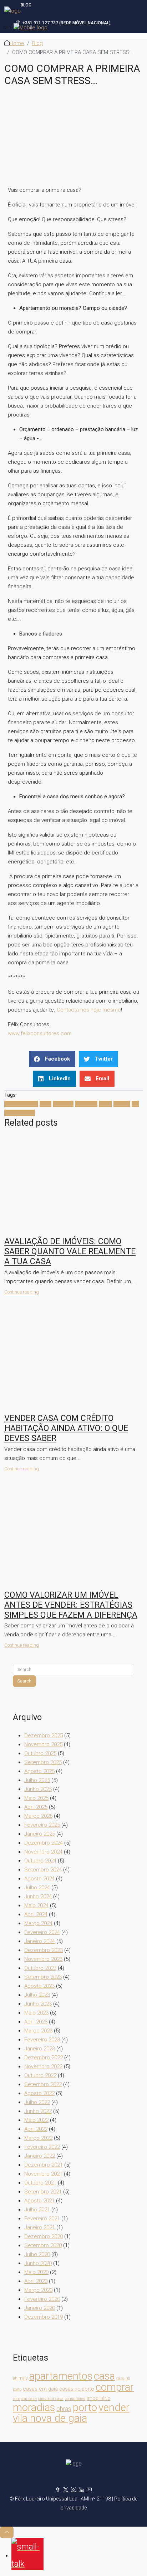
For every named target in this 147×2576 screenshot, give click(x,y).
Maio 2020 (36, 2272)
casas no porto (77, 2389)
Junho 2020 (38, 2263)
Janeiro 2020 (40, 2308)
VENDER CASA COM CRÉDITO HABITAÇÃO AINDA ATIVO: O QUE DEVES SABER (66, 1428)
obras (64, 2409)
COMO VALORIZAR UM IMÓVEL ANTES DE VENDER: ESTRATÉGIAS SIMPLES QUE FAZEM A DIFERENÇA (71, 1605)
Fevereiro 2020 (42, 2299)
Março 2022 (38, 2138)
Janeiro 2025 (40, 1834)
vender (122, 1104)
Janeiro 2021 (40, 2227)
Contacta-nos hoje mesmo (89, 1010)
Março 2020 (38, 2290)
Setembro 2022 (43, 2084)
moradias (86, 1104)
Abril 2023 (36, 2022)
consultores (75, 2399)
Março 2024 (38, 1923)
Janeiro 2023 (40, 2049)
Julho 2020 (37, 2254)
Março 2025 (38, 1816)
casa (45, 1104)
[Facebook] (58, 2490)
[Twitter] (66, 2490)
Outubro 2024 (40, 1861)
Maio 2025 (36, 1798)
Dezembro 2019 (44, 2317)
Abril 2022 (36, 2129)
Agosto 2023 (39, 1986)
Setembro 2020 (43, 2245)
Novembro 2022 (43, 2066)
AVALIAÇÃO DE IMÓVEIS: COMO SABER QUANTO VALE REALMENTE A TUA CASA (70, 1251)
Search (24, 1681)
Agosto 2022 (39, 2093)
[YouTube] (89, 2490)
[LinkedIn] (81, 2490)
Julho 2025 (37, 1780)
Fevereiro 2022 (42, 2147)
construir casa (51, 2399)
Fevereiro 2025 (42, 1825)
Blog (37, 43)
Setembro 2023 (43, 1977)
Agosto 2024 (39, 1879)
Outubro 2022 (40, 2075)
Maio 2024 (36, 1905)
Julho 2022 (37, 2102)
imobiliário (99, 2398)
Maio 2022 (36, 2120)
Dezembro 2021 (44, 2165)
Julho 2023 (37, 1995)
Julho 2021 (37, 2210)
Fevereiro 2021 (42, 2219)
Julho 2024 (37, 1888)
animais (20, 2378)
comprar (63, 1104)
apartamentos (21, 1104)
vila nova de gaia (50, 2418)
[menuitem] (63, 23)
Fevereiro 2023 (42, 2040)
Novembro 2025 (43, 1744)
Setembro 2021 (43, 2192)
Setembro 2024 (43, 1870)
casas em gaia (40, 2389)
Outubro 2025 (40, 1753)
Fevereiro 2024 (42, 1932)
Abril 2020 (36, 2281)
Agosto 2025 (39, 1771)
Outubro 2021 (40, 2183)
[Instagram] (73, 2490)
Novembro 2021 (43, 2174)
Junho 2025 (38, 1789)
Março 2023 (38, 2031)
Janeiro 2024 (40, 1941)
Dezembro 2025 (44, 1735)
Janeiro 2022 (40, 2156)
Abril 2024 (36, 1914)
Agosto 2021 (39, 2201)
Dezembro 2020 (44, 2236)
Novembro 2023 (43, 1959)
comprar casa (25, 2399)
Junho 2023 (38, 2004)
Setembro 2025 (43, 1762)
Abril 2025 (36, 1807)
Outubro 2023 (40, 1968)
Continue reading (22, 1292)
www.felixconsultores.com (40, 1033)
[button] (52, 1059)
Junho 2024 (38, 1896)
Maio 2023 (36, 2013)
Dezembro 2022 (44, 2058)
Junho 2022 (38, 2111)
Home (17, 43)
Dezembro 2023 (44, 1950)
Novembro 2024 (43, 1852)
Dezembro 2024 (44, 1843)
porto (105, 1104)
